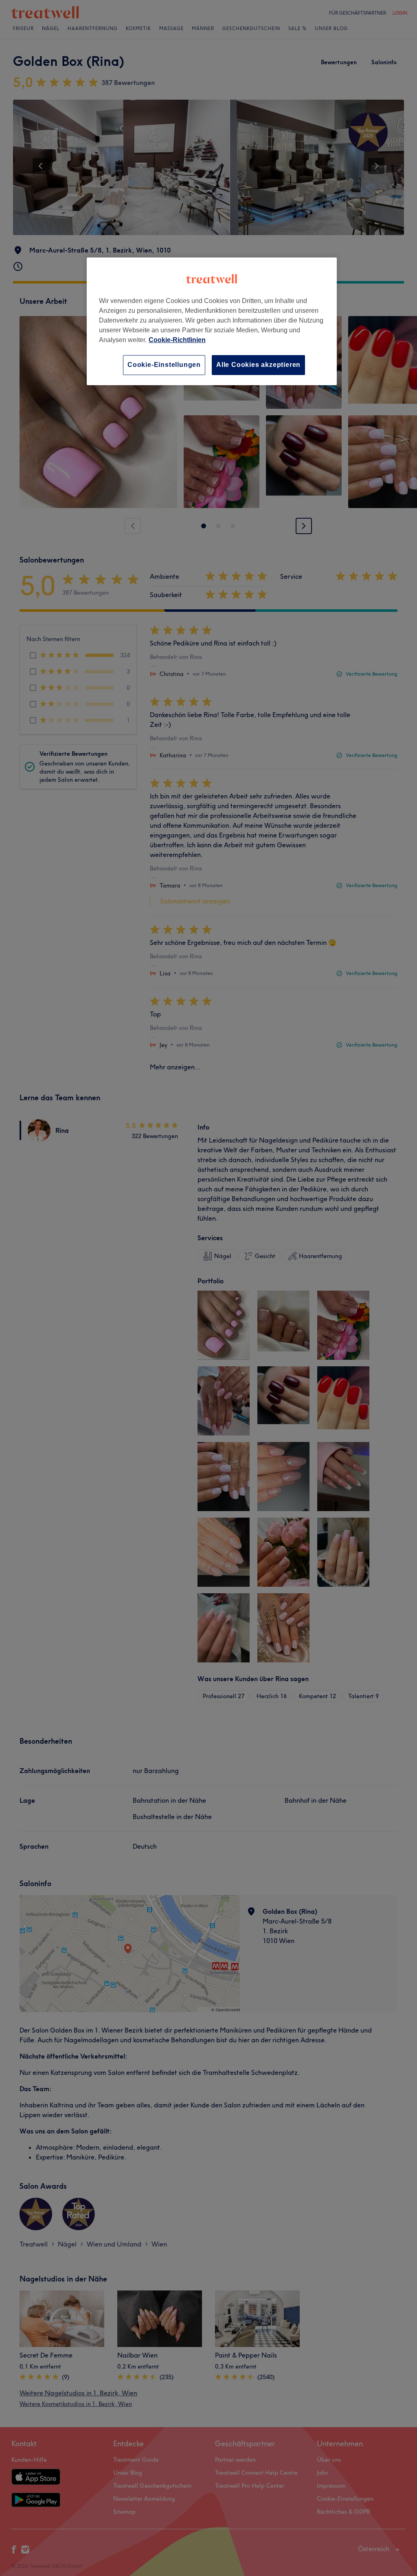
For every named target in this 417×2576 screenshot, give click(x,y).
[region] (212, 321)
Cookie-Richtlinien (177, 340)
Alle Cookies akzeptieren (258, 365)
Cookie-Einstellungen (164, 365)
